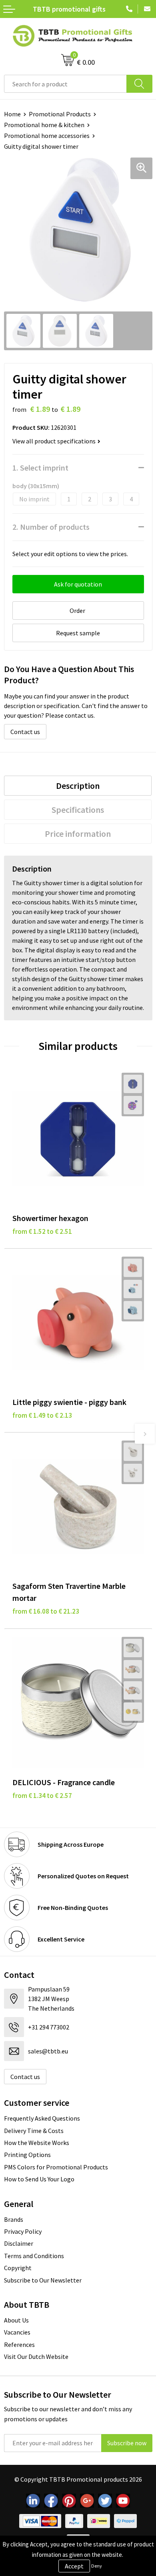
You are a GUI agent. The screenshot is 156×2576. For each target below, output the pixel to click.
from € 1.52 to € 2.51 (42, 1231)
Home (12, 114)
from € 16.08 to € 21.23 (46, 1611)
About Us (16, 2320)
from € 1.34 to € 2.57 (42, 1796)
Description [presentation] (78, 786)
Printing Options (27, 2155)
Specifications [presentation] (78, 810)
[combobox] (65, 84)
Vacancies (17, 2332)
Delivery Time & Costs (34, 2131)
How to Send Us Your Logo (39, 2179)
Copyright (18, 2268)
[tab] (78, 786)
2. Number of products (51, 527)
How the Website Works (37, 2143)
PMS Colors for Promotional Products (56, 2167)
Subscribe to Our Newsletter (43, 2280)
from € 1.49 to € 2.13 (42, 1415)
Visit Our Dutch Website (36, 2357)
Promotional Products (60, 114)
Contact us (25, 732)
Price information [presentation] (78, 834)
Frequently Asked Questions (42, 2118)
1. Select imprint (40, 468)
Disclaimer (19, 2243)
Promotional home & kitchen (44, 125)
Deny (97, 2566)
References (19, 2345)
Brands (14, 2219)
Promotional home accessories (47, 136)
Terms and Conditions (34, 2256)
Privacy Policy (23, 2231)
